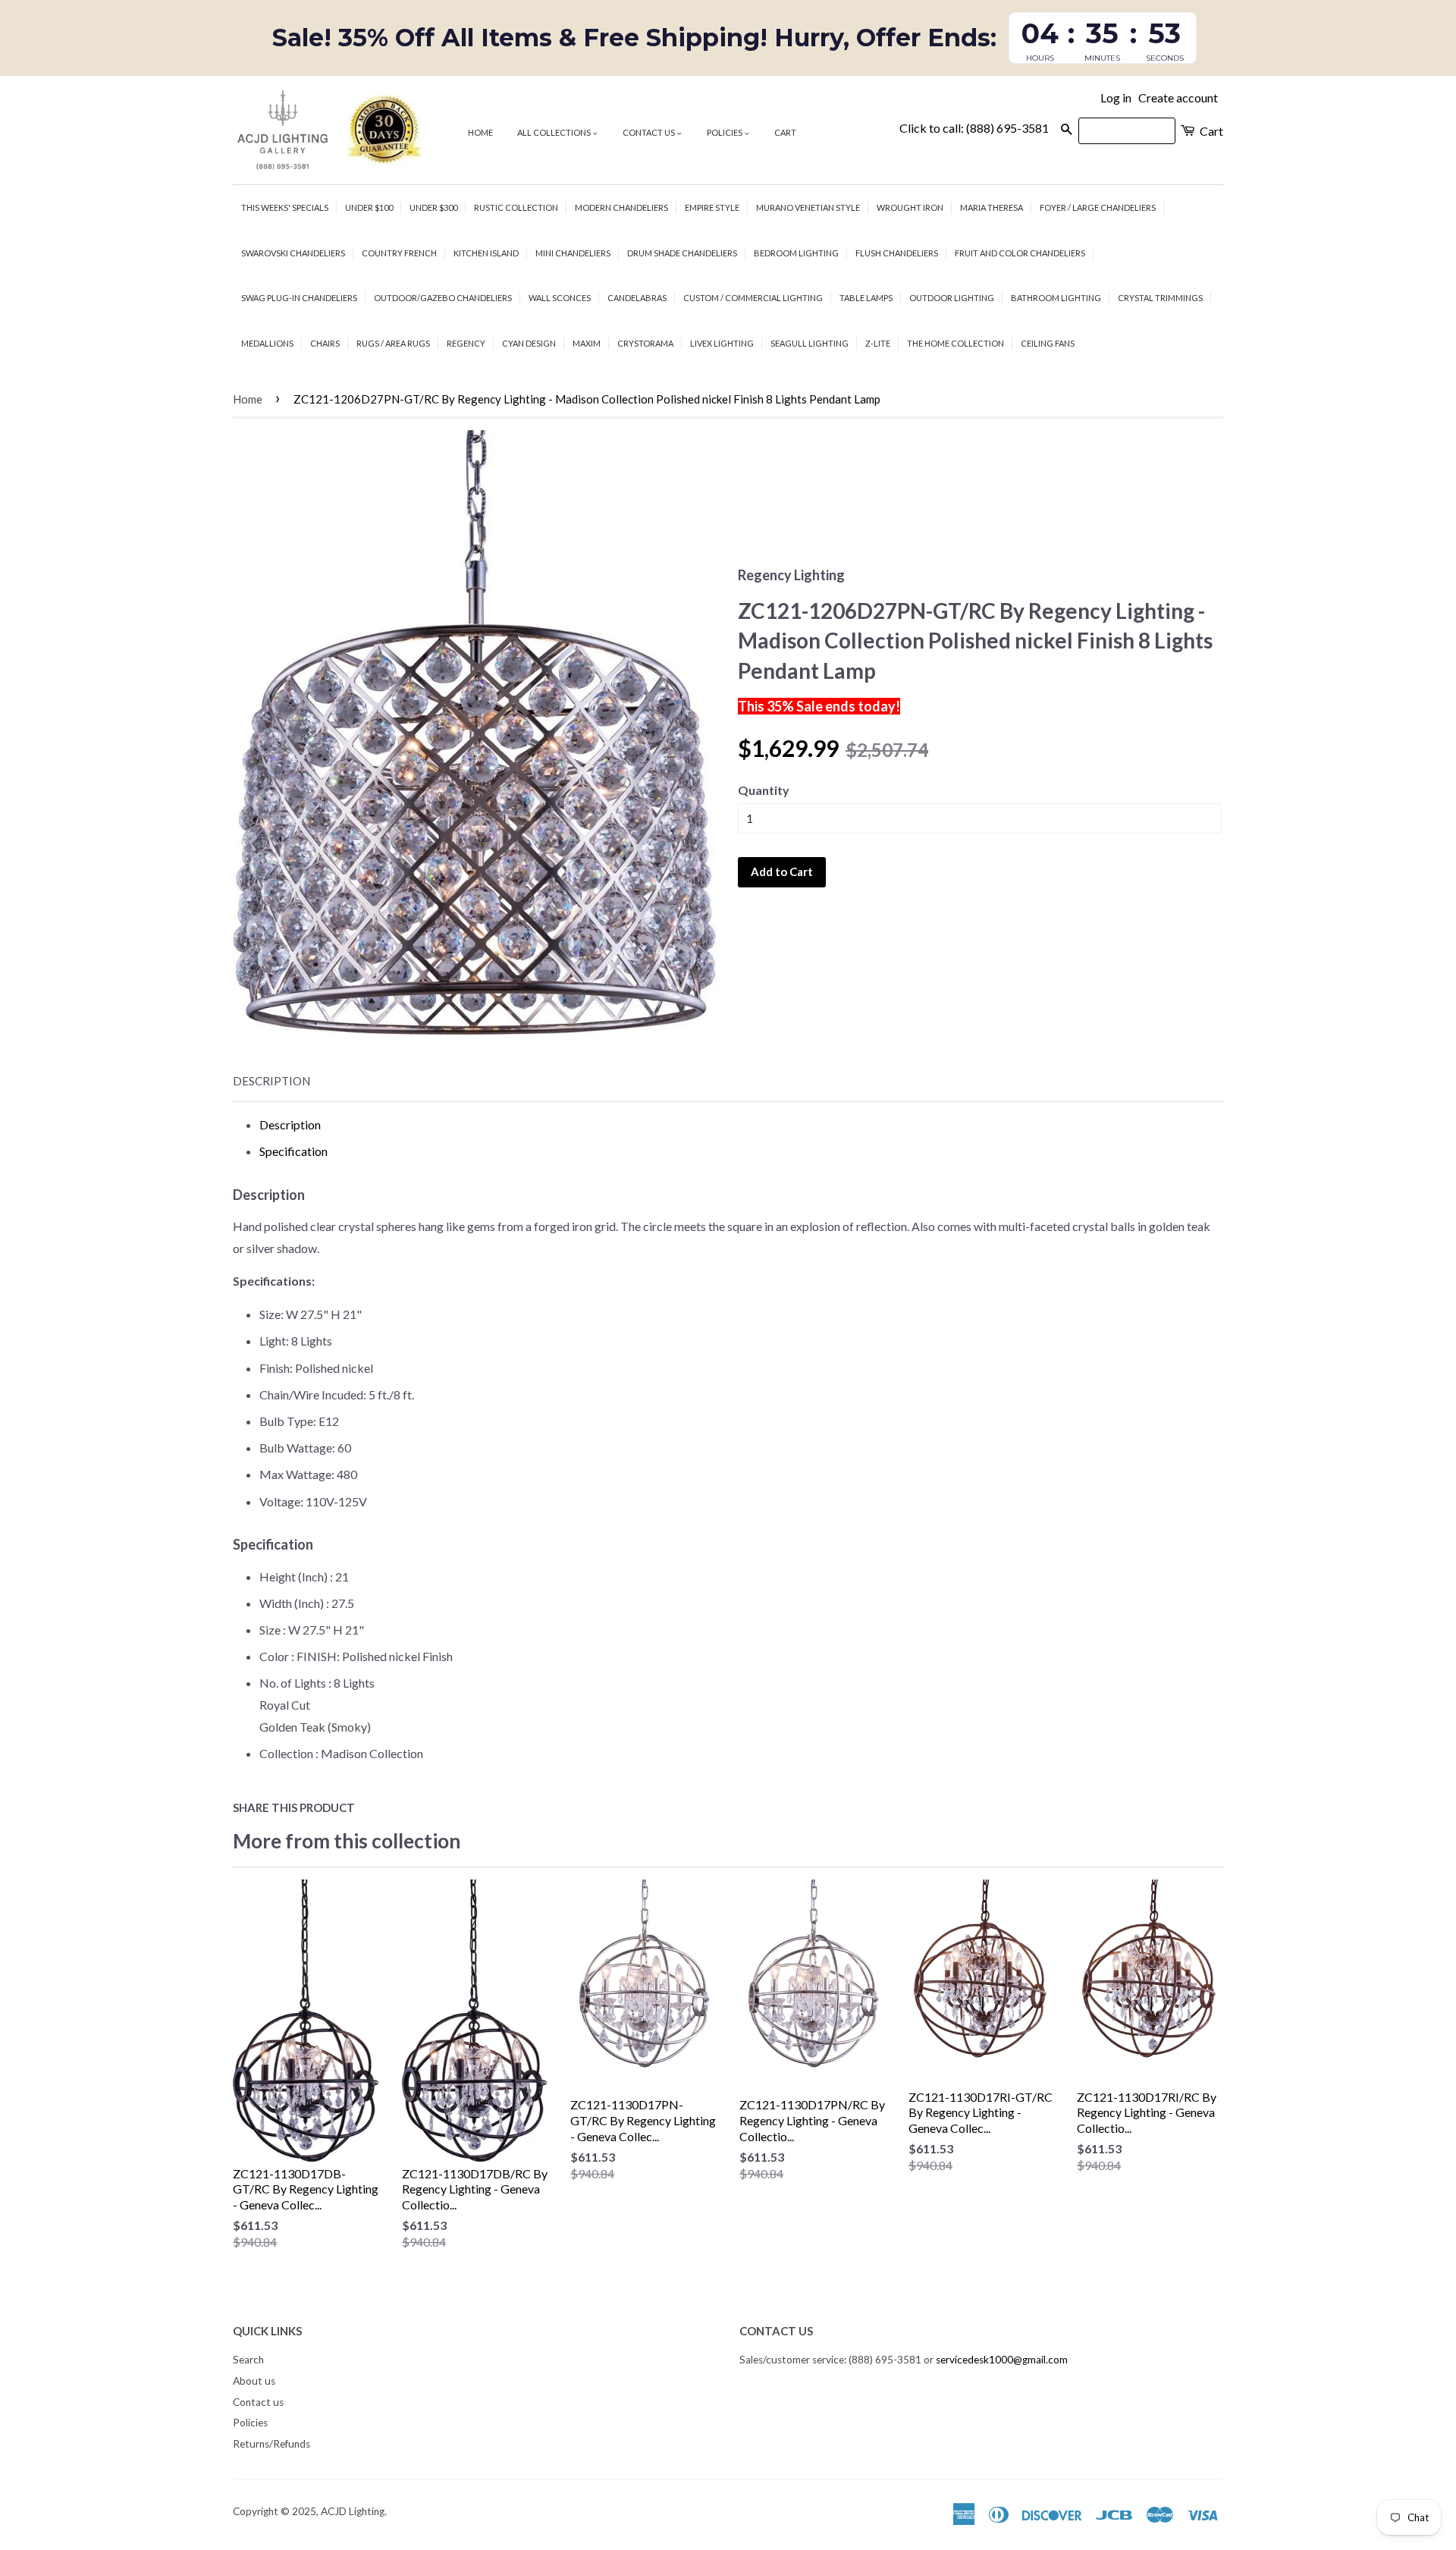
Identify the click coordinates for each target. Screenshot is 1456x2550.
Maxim (587, 343)
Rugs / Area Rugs (393, 343)
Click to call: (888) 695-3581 (974, 128)
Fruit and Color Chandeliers (1020, 253)
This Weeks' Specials (285, 207)
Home (480, 132)
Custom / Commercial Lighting (753, 298)
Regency (466, 343)
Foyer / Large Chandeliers (1098, 207)
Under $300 (433, 207)
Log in (1116, 97)
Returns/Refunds (271, 2444)
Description (271, 1081)
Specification (293, 1151)
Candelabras (637, 298)
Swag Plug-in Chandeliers (299, 298)
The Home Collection (955, 343)
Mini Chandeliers (573, 253)
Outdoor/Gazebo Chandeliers (443, 298)
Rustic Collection (516, 207)
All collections (555, 132)
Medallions (267, 343)
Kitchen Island (486, 253)
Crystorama (645, 343)
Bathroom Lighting (1056, 298)
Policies (725, 132)
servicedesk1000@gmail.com (1002, 2360)
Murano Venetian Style (808, 207)
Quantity (764, 790)
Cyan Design (529, 343)
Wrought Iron (910, 207)
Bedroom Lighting (796, 253)
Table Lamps (866, 298)
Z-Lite (878, 343)
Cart (785, 132)
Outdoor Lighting (952, 298)
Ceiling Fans (1048, 343)
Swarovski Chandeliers (293, 253)
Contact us (650, 132)
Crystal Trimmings (1160, 298)
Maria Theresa (992, 207)
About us (254, 2381)
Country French (399, 253)
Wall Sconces (560, 298)
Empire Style (712, 207)
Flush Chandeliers (897, 253)
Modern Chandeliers (621, 207)
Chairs (325, 343)
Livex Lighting (722, 343)
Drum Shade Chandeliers (682, 253)
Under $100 (369, 207)
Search (248, 2360)
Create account (1178, 97)
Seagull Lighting (810, 343)
